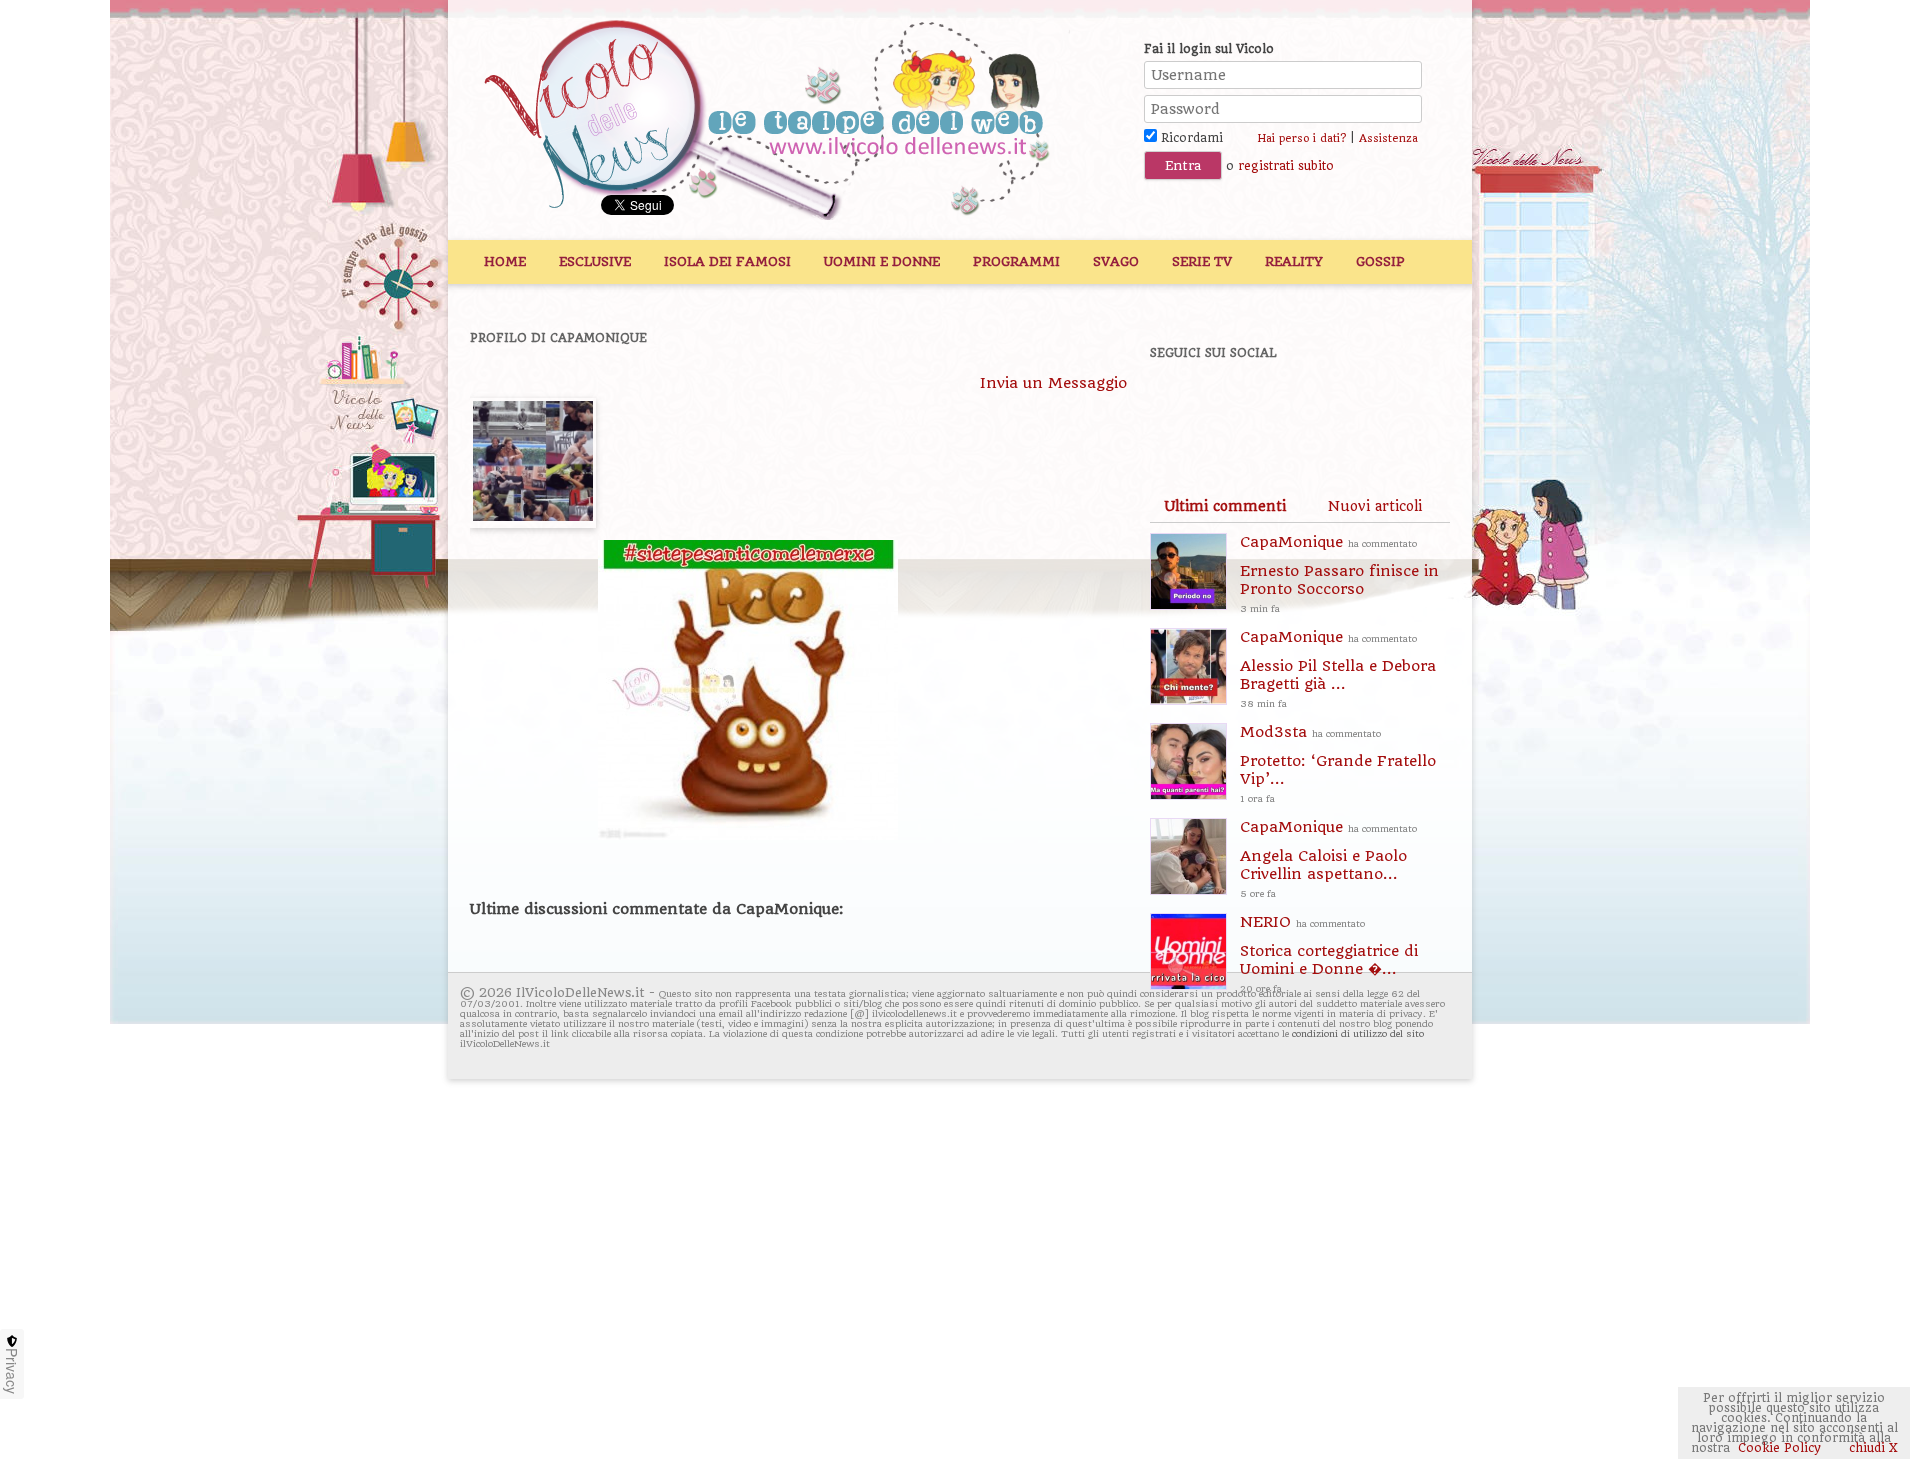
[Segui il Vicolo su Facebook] (1182, 407)
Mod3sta (1338, 763)
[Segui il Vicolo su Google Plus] (1320, 407)
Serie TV (1202, 261)
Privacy (12, 1371)
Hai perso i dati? (1301, 138)
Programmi (1016, 261)
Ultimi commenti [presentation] (1225, 506)
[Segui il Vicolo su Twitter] (1251, 407)
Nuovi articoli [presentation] (1375, 506)
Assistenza (1388, 138)
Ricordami (1190, 138)
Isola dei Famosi (727, 261)
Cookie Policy (1779, 1448)
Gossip (1380, 261)
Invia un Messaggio (1053, 383)
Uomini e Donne (882, 261)
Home (505, 261)
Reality (1294, 261)
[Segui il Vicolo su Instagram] (1389, 407)
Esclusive (595, 261)
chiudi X (1871, 1448)
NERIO (1329, 953)
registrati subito (1286, 166)
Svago (1116, 261)
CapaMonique (1339, 573)
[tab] (1225, 506)
